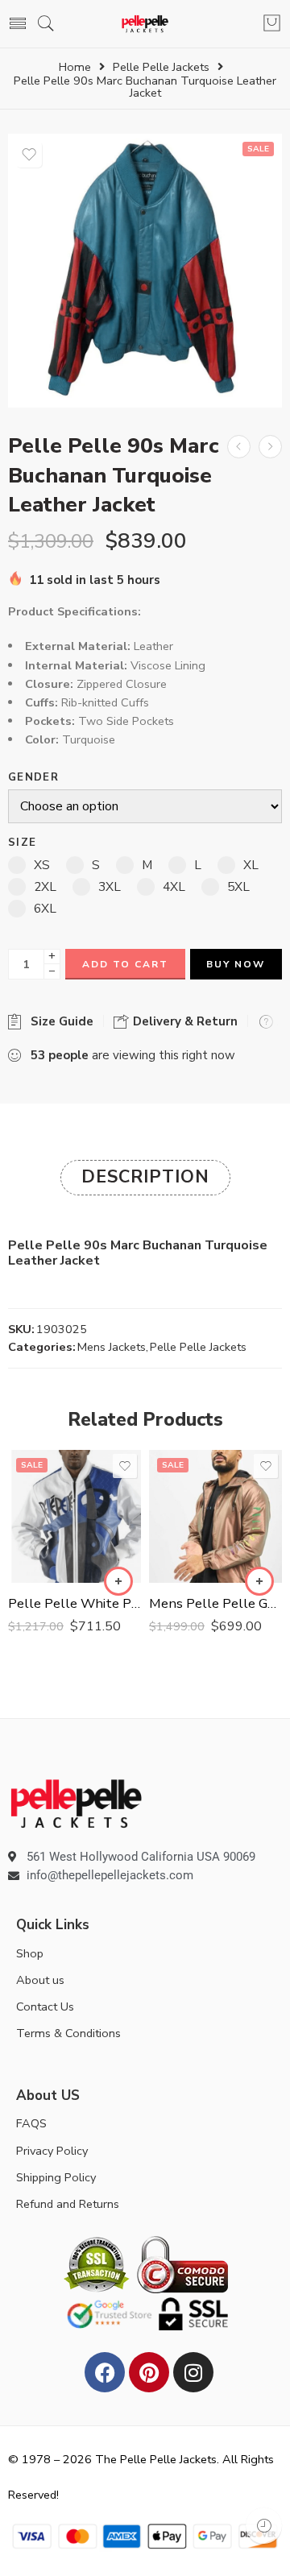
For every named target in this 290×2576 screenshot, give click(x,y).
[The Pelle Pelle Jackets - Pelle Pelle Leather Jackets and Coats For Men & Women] (145, 24)
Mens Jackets (112, 1347)
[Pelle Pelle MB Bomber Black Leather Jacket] (239, 447)
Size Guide (59, 1021)
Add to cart (125, 964)
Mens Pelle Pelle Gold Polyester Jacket (215, 1603)
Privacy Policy (52, 2151)
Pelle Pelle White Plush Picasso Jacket (75, 1603)
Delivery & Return (184, 1021)
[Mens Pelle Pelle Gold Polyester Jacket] (215, 1516)
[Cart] (272, 24)
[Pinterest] (149, 2372)
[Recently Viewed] (264, 2526)
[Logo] (76, 1803)
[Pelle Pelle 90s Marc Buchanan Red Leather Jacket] (270, 447)
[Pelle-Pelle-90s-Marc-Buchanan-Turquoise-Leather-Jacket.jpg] (145, 271)
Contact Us (45, 2007)
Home (75, 67)
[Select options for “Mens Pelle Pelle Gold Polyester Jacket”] (259, 1581)
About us (40, 1980)
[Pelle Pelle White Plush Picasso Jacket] (75, 1516)
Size (22, 843)
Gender (33, 778)
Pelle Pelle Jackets (161, 67)
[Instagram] (193, 2372)
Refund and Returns (68, 2204)
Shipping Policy (56, 2177)
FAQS (31, 2123)
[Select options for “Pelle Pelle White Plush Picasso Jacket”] (118, 1581)
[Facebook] (105, 2372)
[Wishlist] (29, 155)
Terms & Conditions (68, 2033)
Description (145, 1177)
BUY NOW (236, 964)
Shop (30, 1953)
